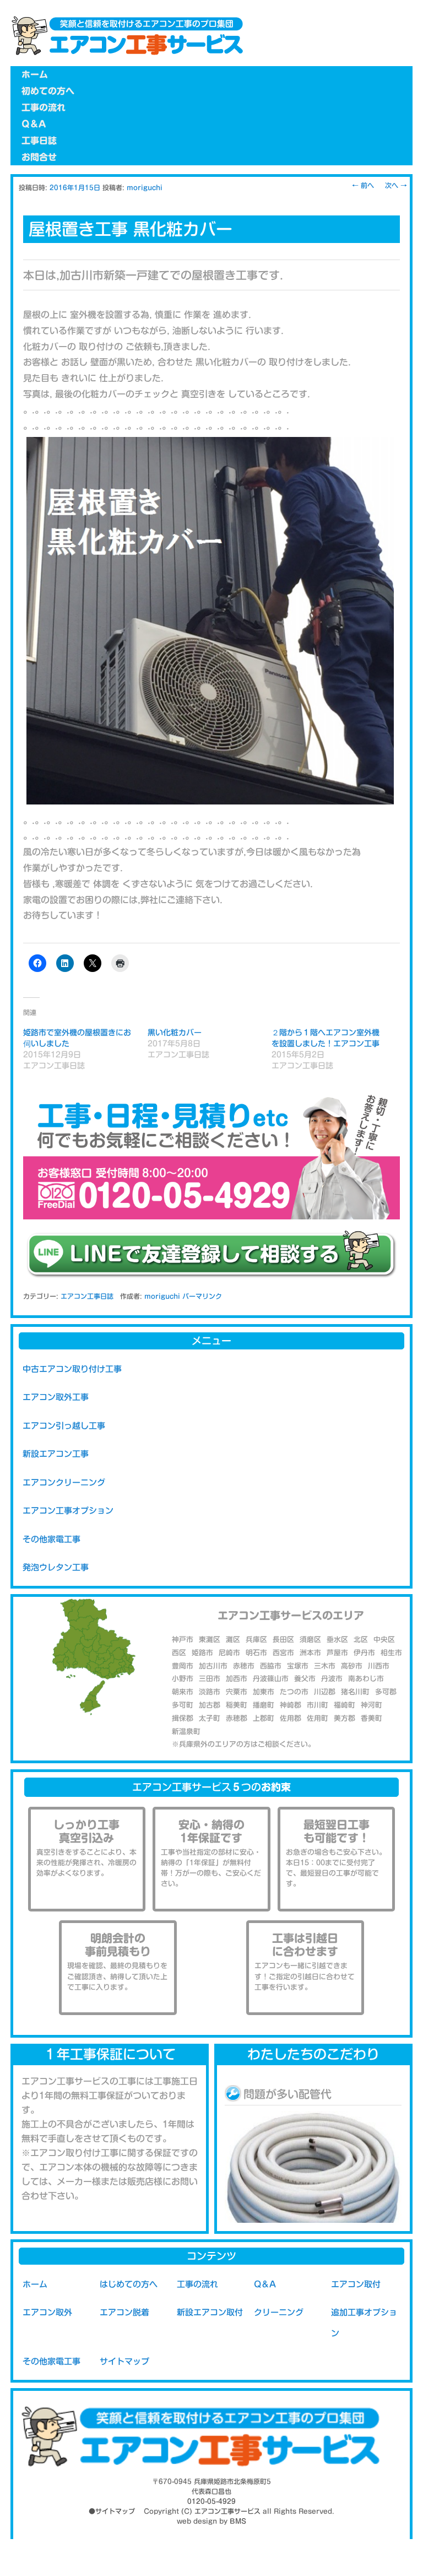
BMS (238, 2521)
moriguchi (145, 187)
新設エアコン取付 (210, 2312)
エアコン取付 (356, 2284)
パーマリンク (202, 1296)
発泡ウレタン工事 (56, 1567)
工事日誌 (39, 141)
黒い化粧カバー (175, 1033)
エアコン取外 (47, 2312)
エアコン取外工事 (56, 1397)
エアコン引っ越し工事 (64, 1426)
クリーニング (279, 2312)
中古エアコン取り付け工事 (72, 1369)
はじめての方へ (129, 2284)
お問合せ (39, 157)
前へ (363, 185)
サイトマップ (124, 2361)
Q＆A (34, 124)
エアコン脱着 (124, 2312)
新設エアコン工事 (56, 1454)
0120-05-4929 (211, 2501)
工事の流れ (44, 107)
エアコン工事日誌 (87, 1296)
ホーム (35, 74)
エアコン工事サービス (227, 2511)
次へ (396, 185)
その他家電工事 (51, 1539)
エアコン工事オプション (68, 1511)
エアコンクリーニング (64, 1483)
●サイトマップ (112, 2511)
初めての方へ (48, 91)
